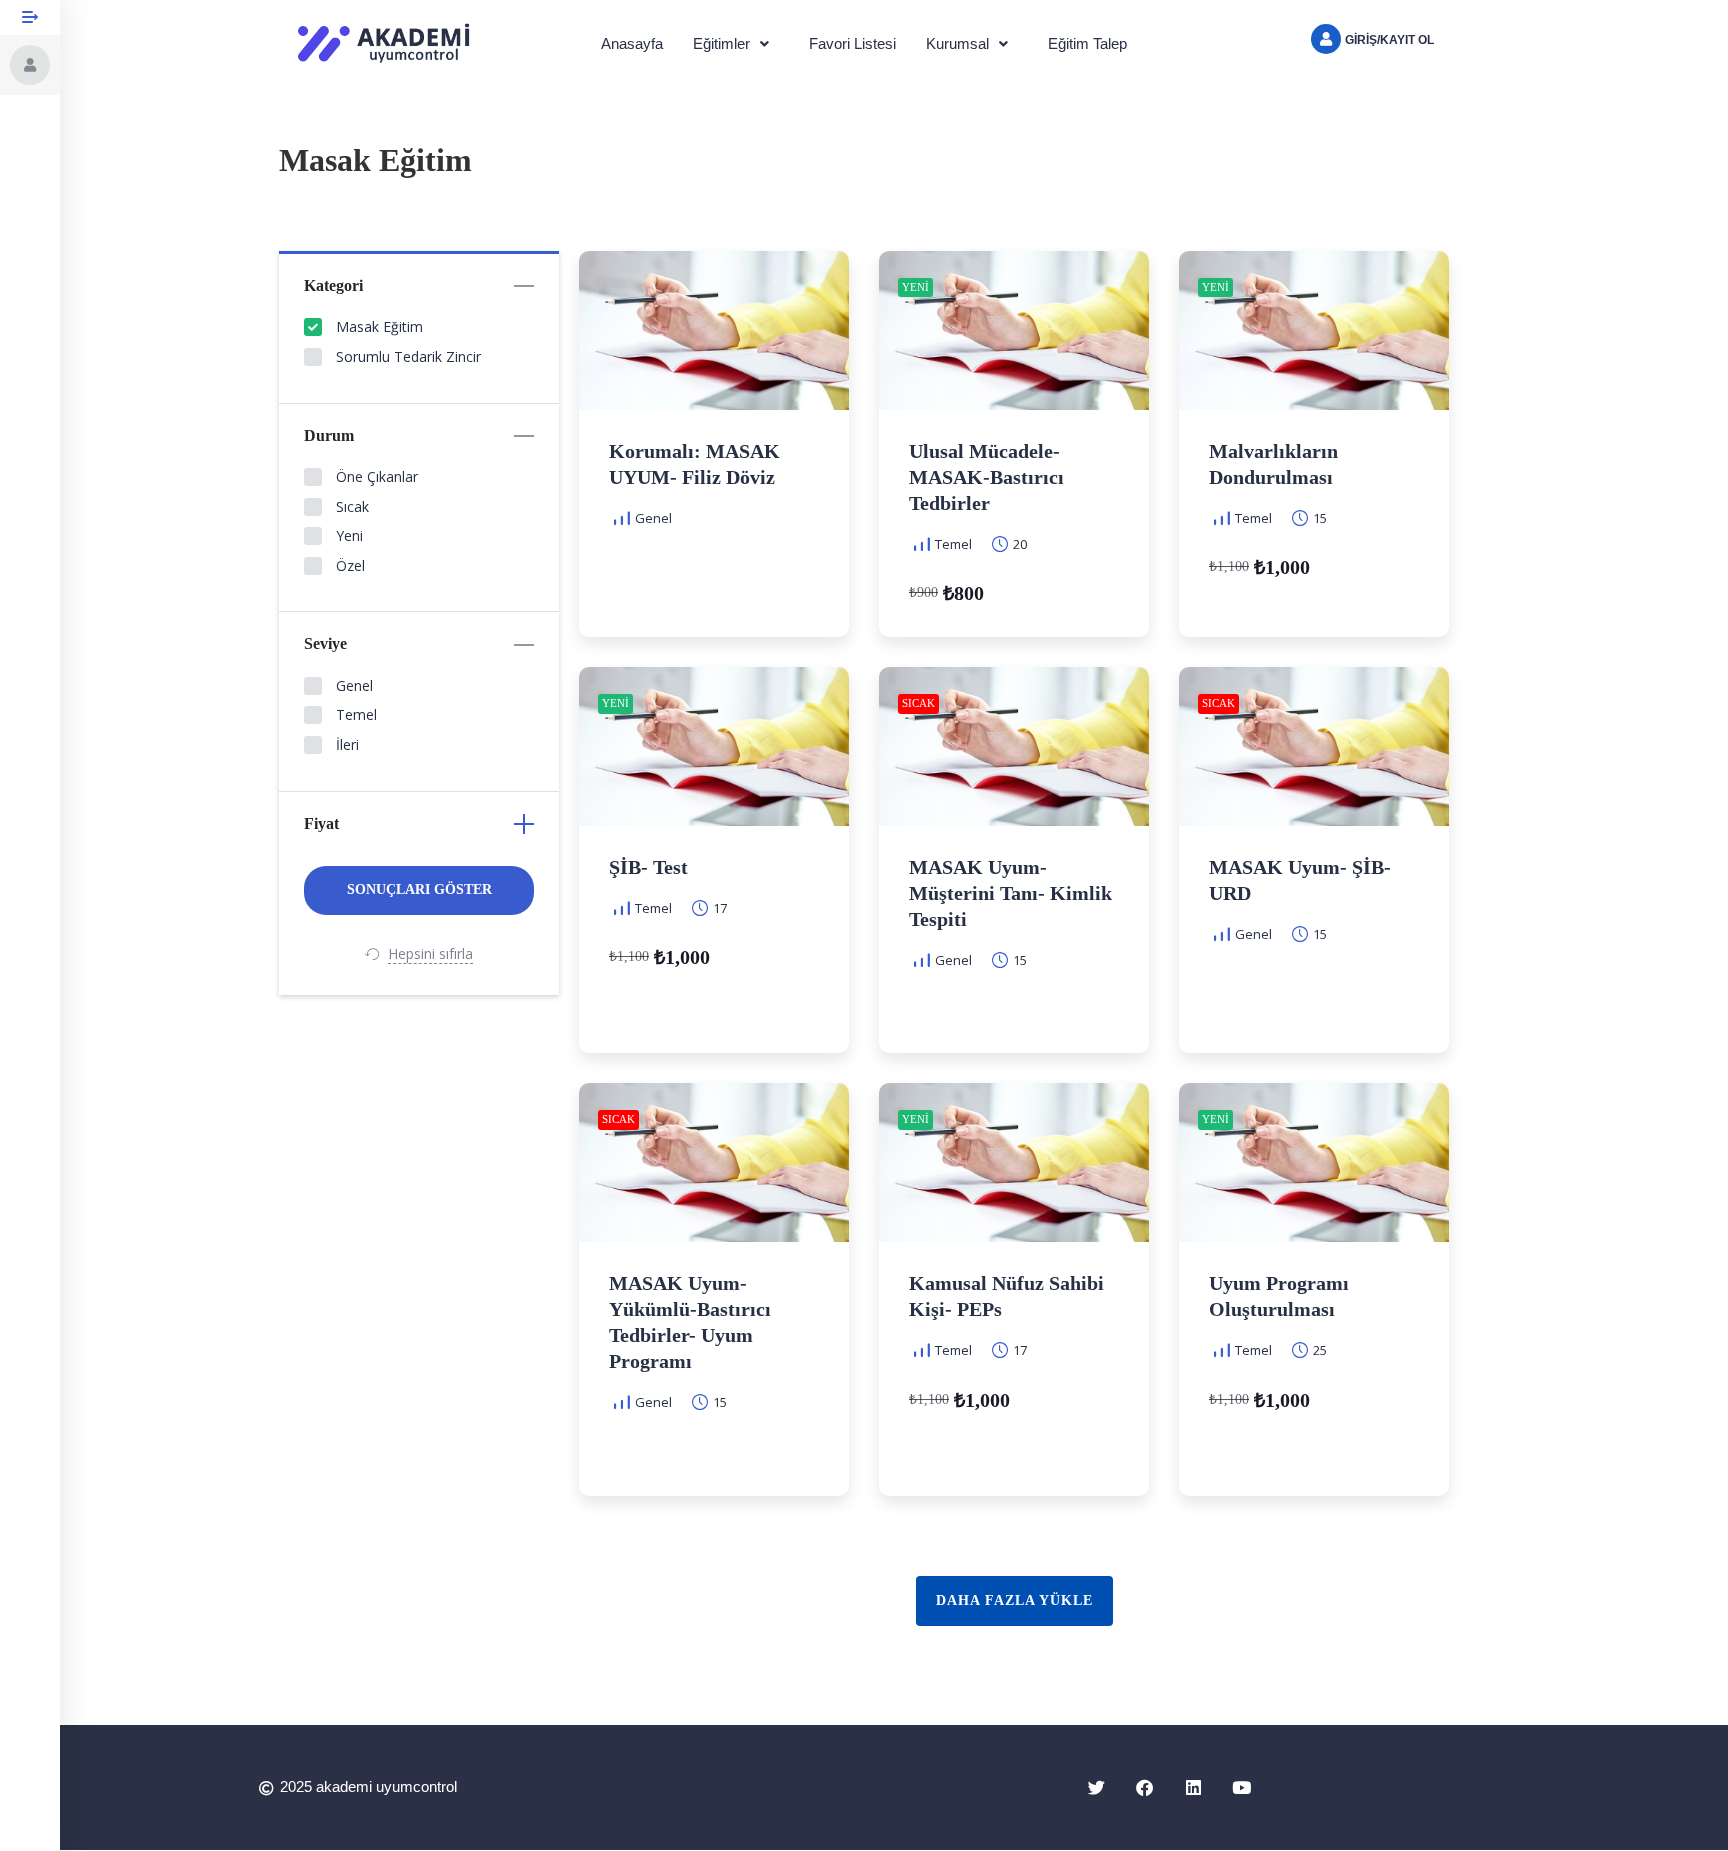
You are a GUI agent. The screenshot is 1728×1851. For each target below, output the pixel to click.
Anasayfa (632, 43)
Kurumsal (957, 43)
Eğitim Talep (1087, 43)
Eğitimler (721, 43)
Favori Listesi (852, 43)
